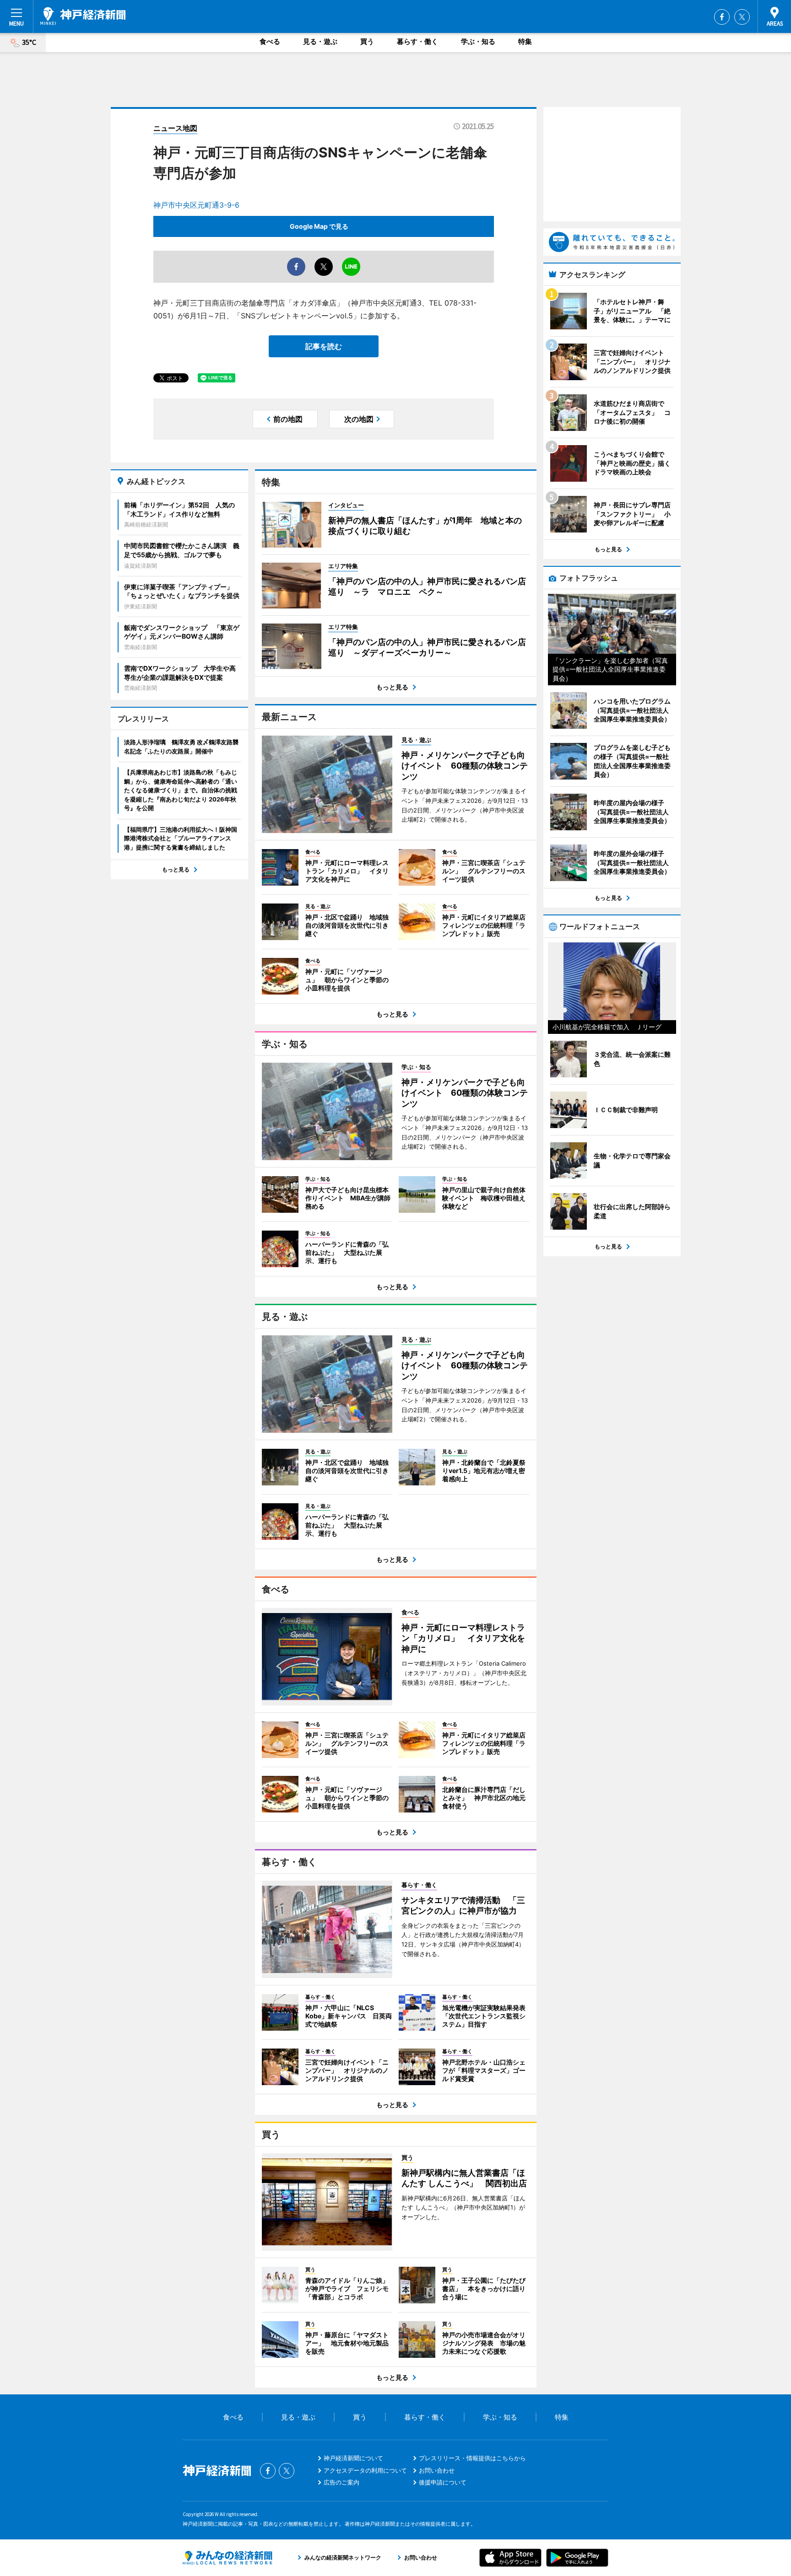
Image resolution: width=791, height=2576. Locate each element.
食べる (270, 41)
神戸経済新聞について (353, 2458)
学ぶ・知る (478, 41)
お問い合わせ (437, 2470)
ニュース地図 (175, 128)
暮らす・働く (417, 41)
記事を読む (324, 346)
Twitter (742, 17)
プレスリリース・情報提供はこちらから (472, 2458)
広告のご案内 (341, 2482)
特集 (525, 41)
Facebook (722, 17)
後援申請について (443, 2482)
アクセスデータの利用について (365, 2470)
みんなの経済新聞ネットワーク (228, 2558)
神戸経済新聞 (83, 16)
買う (367, 41)
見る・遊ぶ (320, 41)
